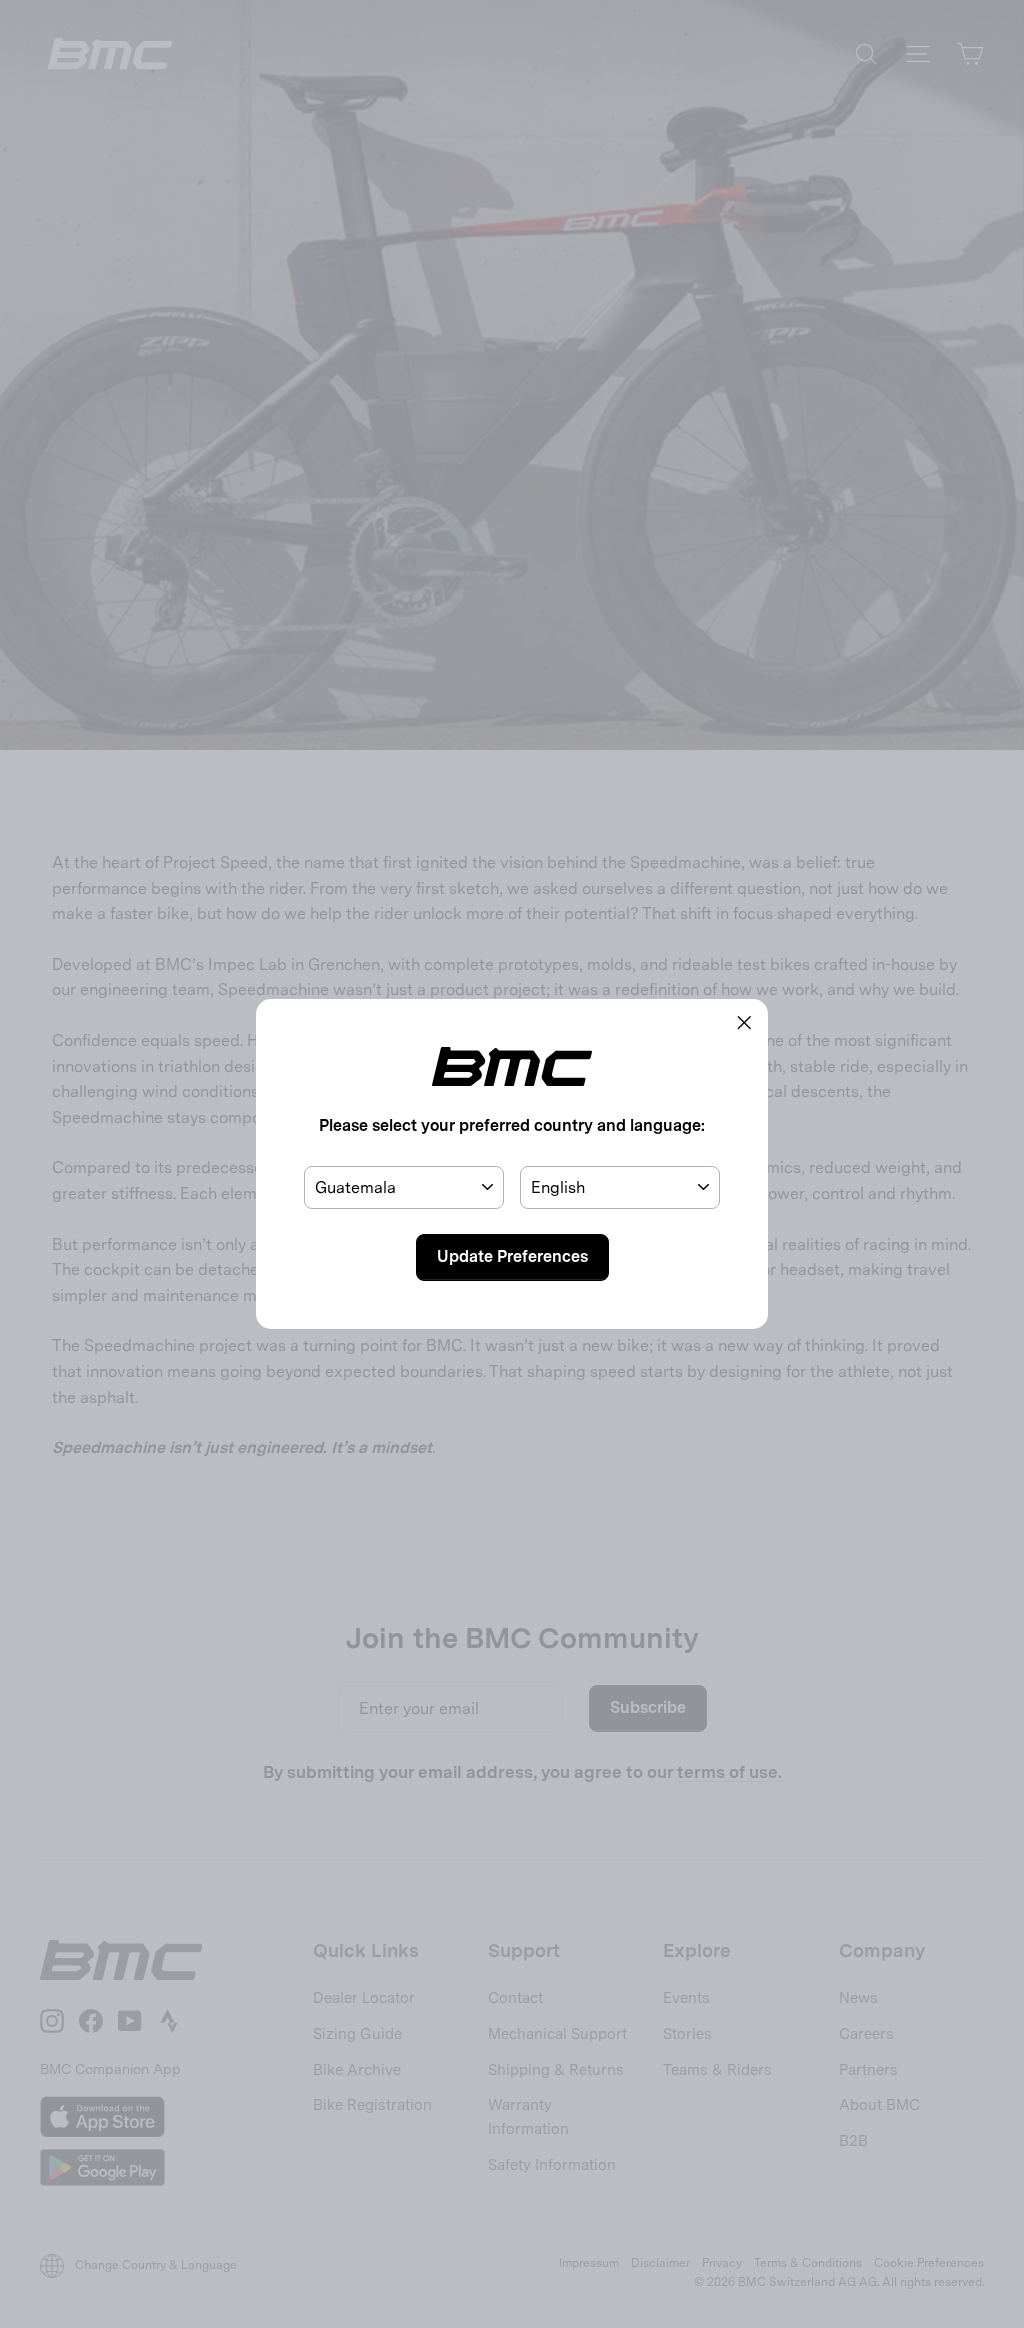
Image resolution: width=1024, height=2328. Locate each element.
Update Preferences (512, 1256)
